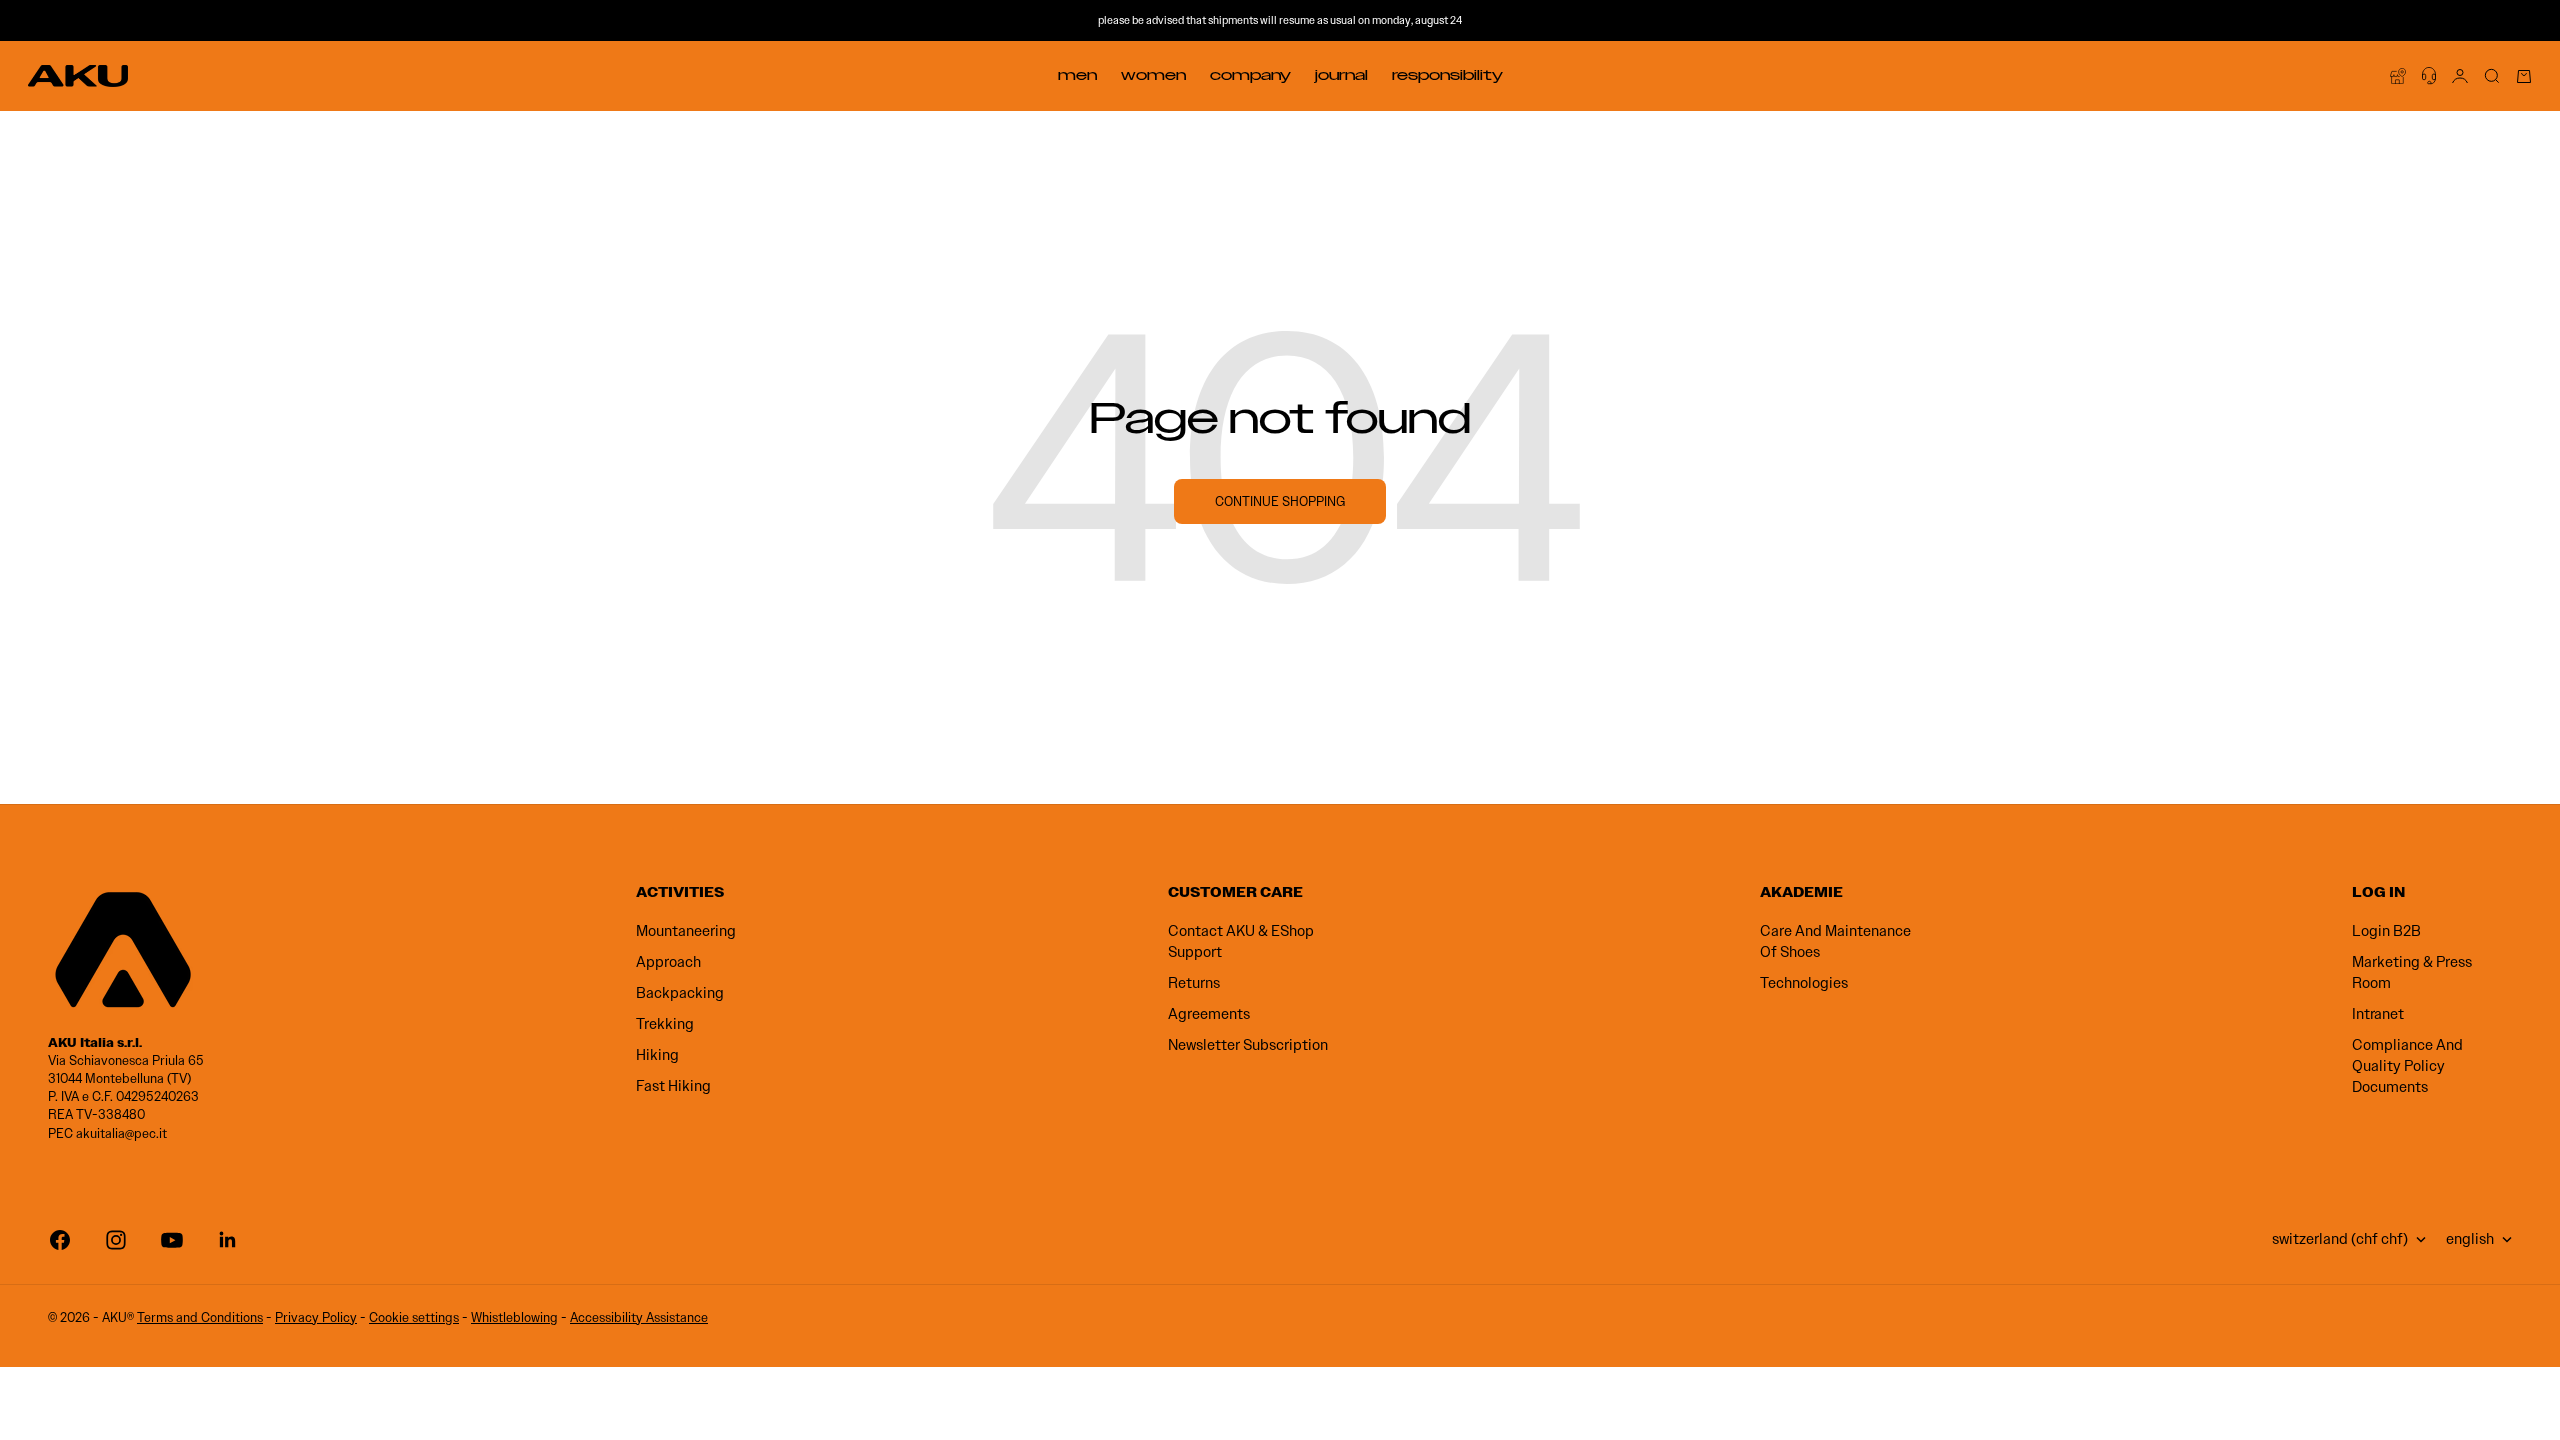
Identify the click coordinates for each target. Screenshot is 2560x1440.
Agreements (1209, 1014)
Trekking (665, 1024)
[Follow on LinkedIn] (228, 1240)
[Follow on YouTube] (172, 1240)
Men (1077, 75)
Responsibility (1447, 75)
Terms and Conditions (200, 1317)
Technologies (1804, 983)
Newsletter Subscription (1248, 1045)
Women (1153, 75)
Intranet (2378, 1014)
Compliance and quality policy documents (2407, 1066)
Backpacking (680, 993)
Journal (1341, 75)
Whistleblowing (514, 1317)
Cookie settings (414, 1317)
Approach (668, 962)
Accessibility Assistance (639, 1317)
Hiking (657, 1055)
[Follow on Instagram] (116, 1240)
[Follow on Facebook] (60, 1240)
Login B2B (2386, 931)
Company (1250, 75)
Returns (1194, 983)
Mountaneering (686, 931)
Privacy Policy (316, 1317)
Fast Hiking (673, 1086)
